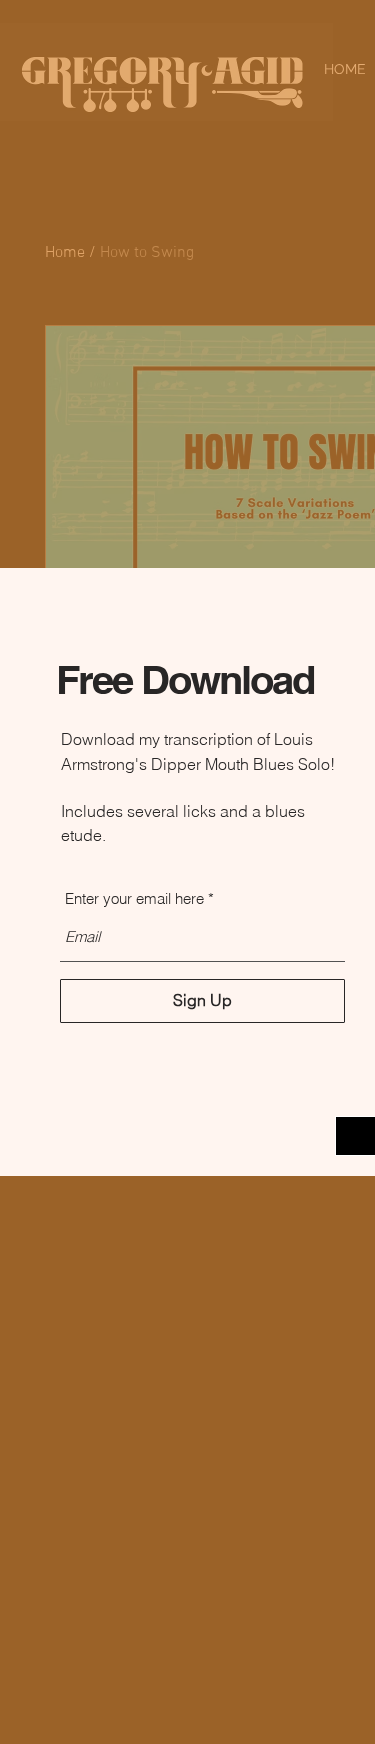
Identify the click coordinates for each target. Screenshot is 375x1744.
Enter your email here (134, 898)
